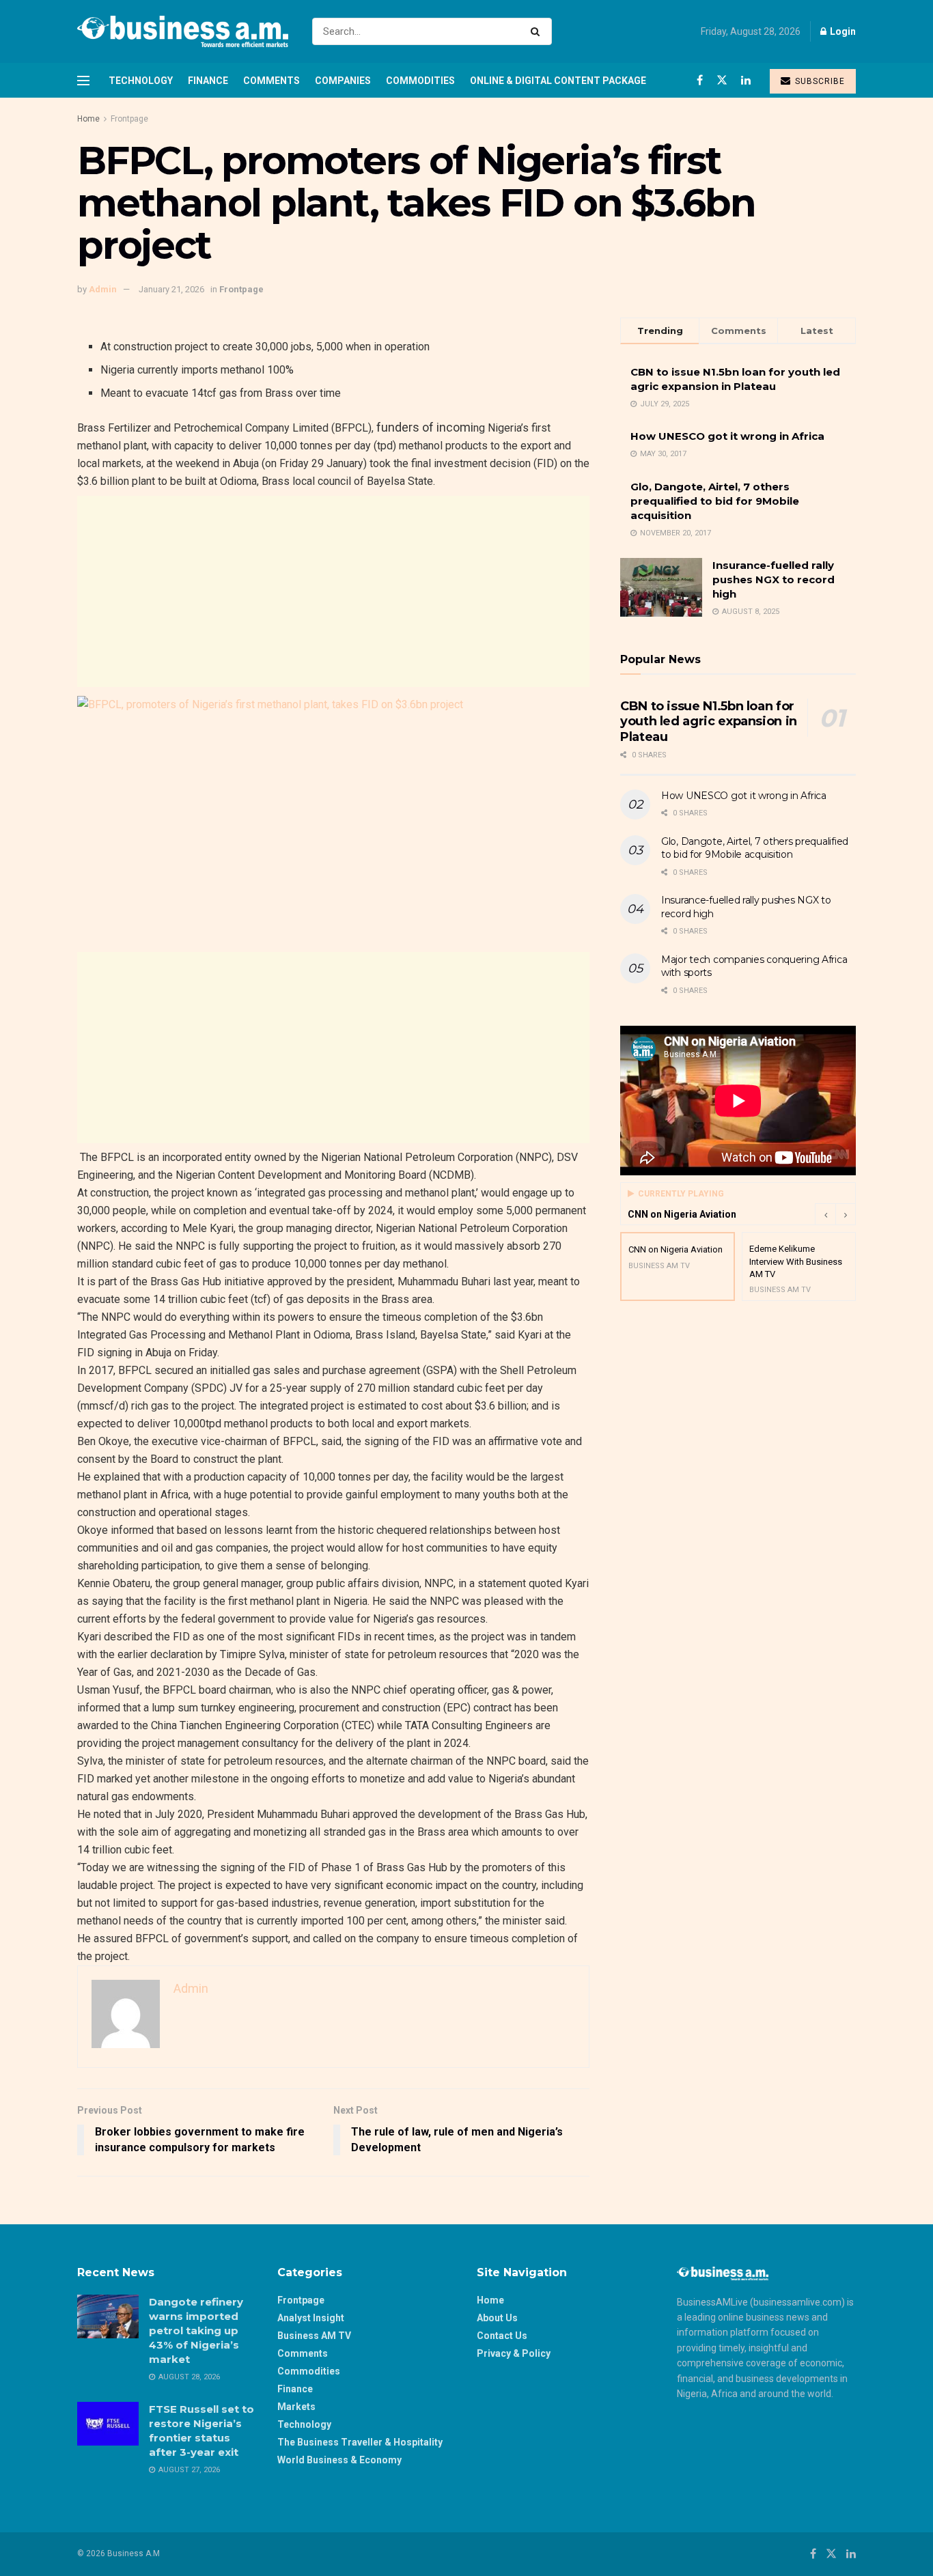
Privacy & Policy (514, 2353)
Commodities (420, 81)
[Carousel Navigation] (835, 1214)
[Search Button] (538, 31)
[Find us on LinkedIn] (746, 80)
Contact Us (502, 2336)
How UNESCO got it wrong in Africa (727, 436)
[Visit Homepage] (183, 31)
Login (842, 31)
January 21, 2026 (171, 289)
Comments (271, 81)
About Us (497, 2318)
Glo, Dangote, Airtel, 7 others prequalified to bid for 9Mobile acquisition (715, 501)
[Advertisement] (333, 591)
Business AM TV (314, 2336)
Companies (343, 81)
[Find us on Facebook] (700, 80)
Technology (141, 81)
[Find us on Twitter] (722, 80)
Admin (103, 289)
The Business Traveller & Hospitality (360, 2442)
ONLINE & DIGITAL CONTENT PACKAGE (558, 81)
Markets (296, 2407)
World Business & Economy (339, 2460)
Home (88, 119)
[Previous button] (825, 1214)
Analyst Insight (311, 2318)
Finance (208, 81)
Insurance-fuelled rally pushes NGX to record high (774, 579)
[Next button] (846, 1214)
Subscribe (819, 81)
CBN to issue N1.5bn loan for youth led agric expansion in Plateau (709, 722)
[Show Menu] (83, 81)
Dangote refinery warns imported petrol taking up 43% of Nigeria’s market (196, 2330)
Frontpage (129, 119)
